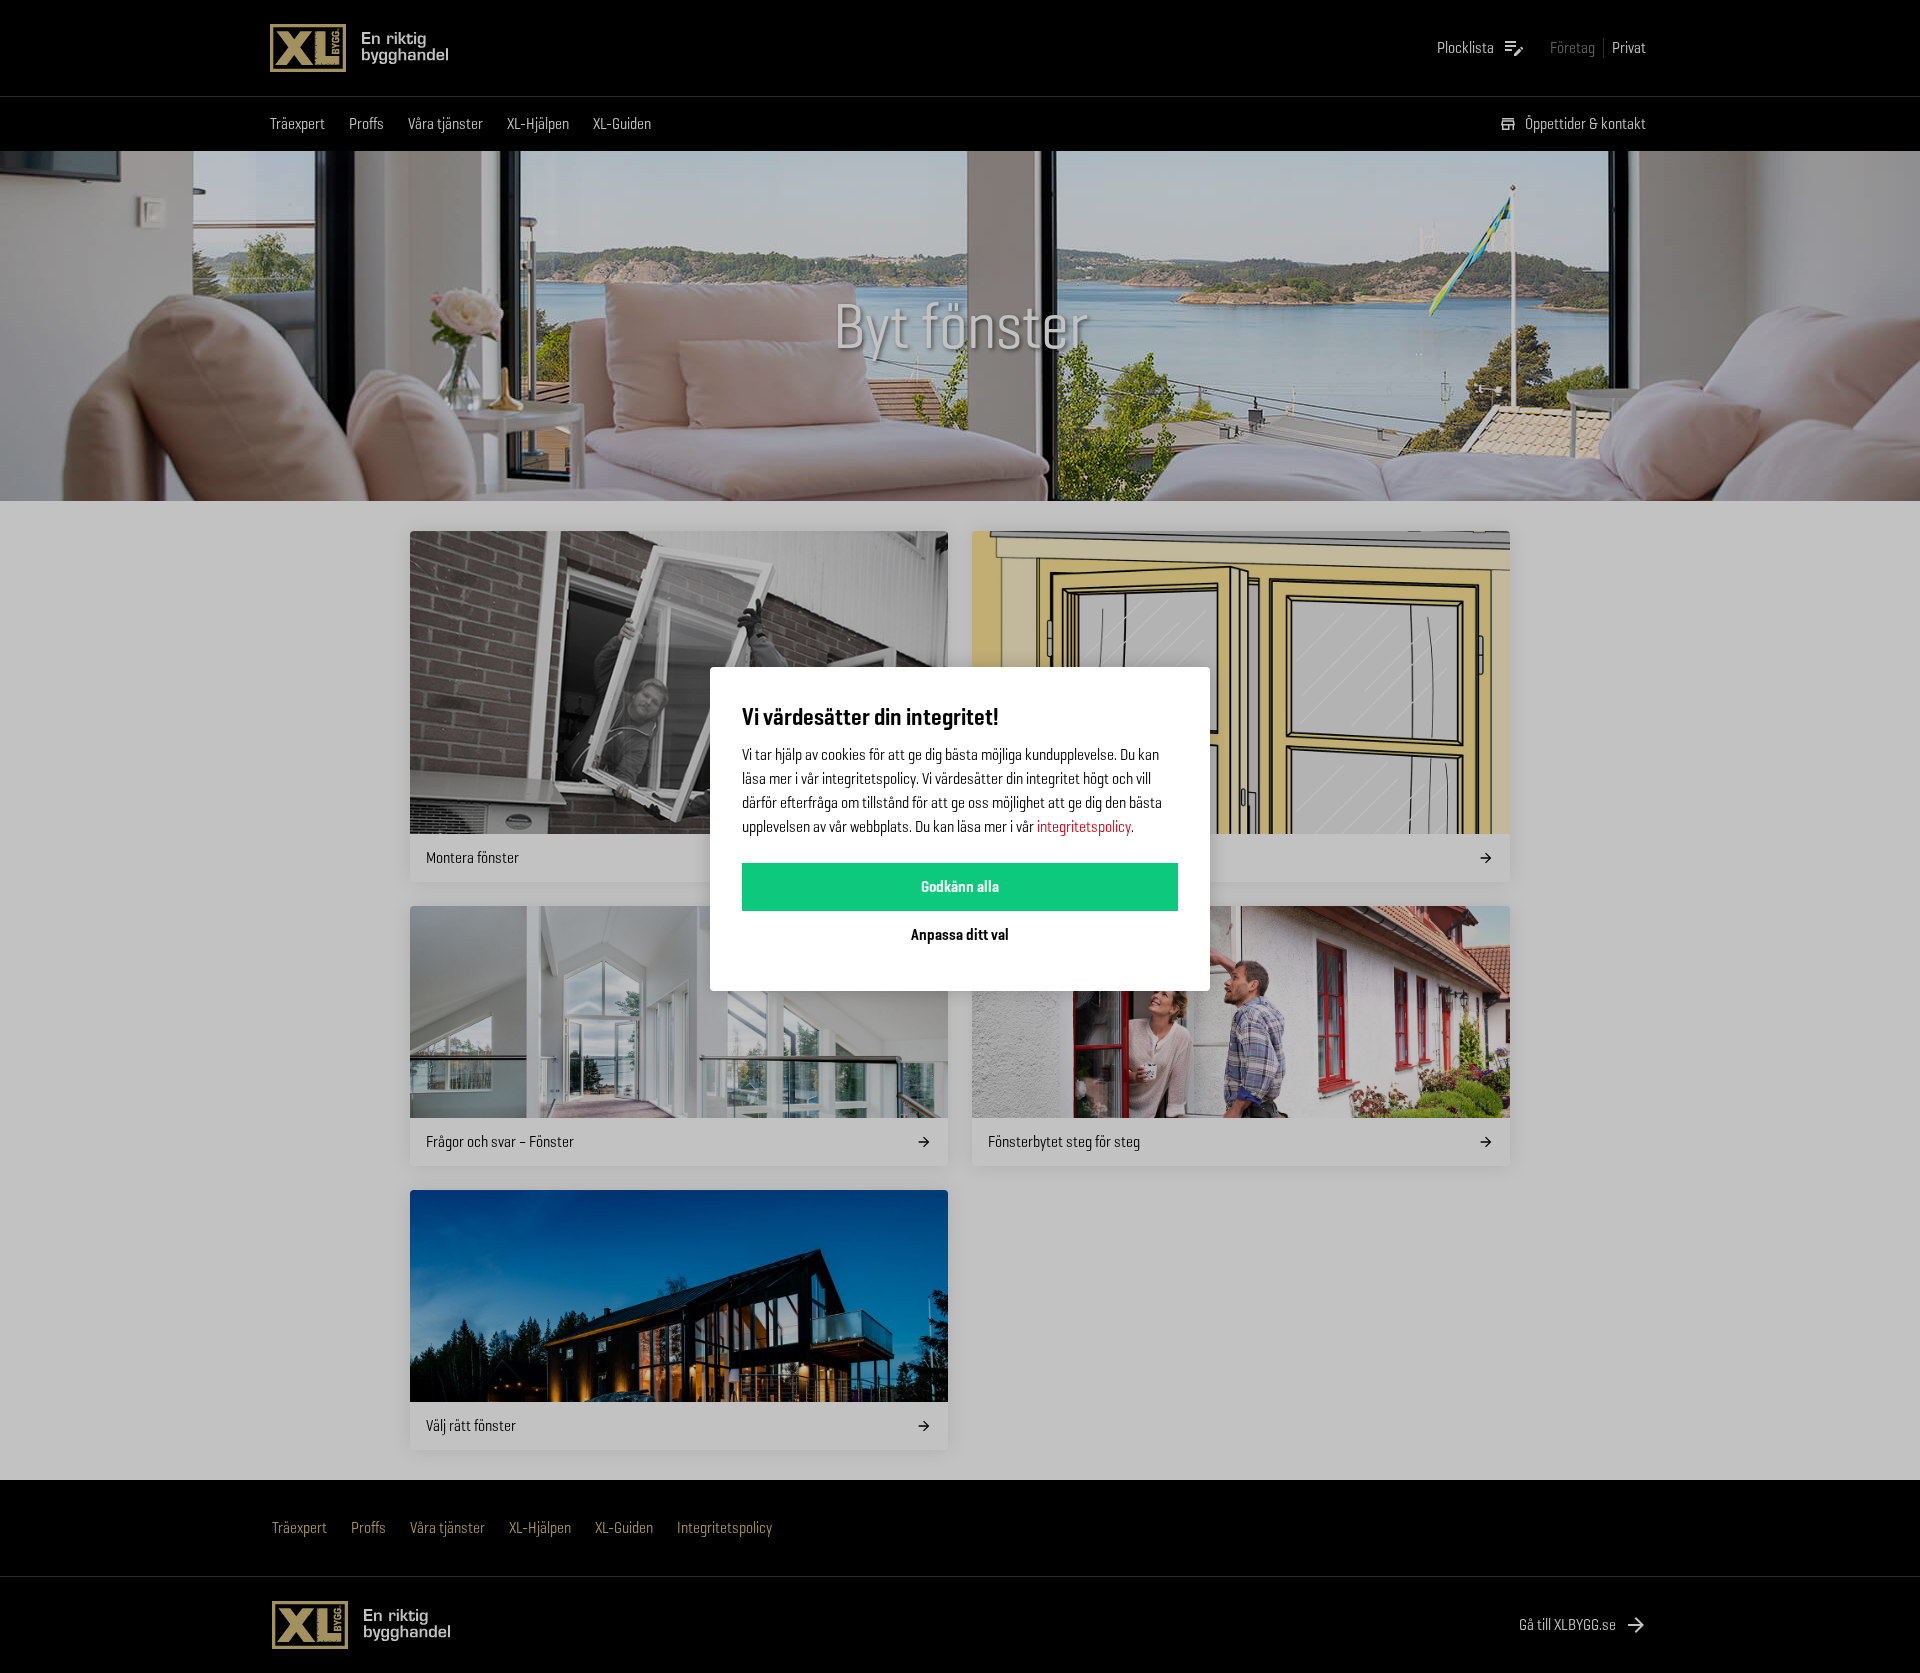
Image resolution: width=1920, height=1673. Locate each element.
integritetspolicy (1084, 826)
